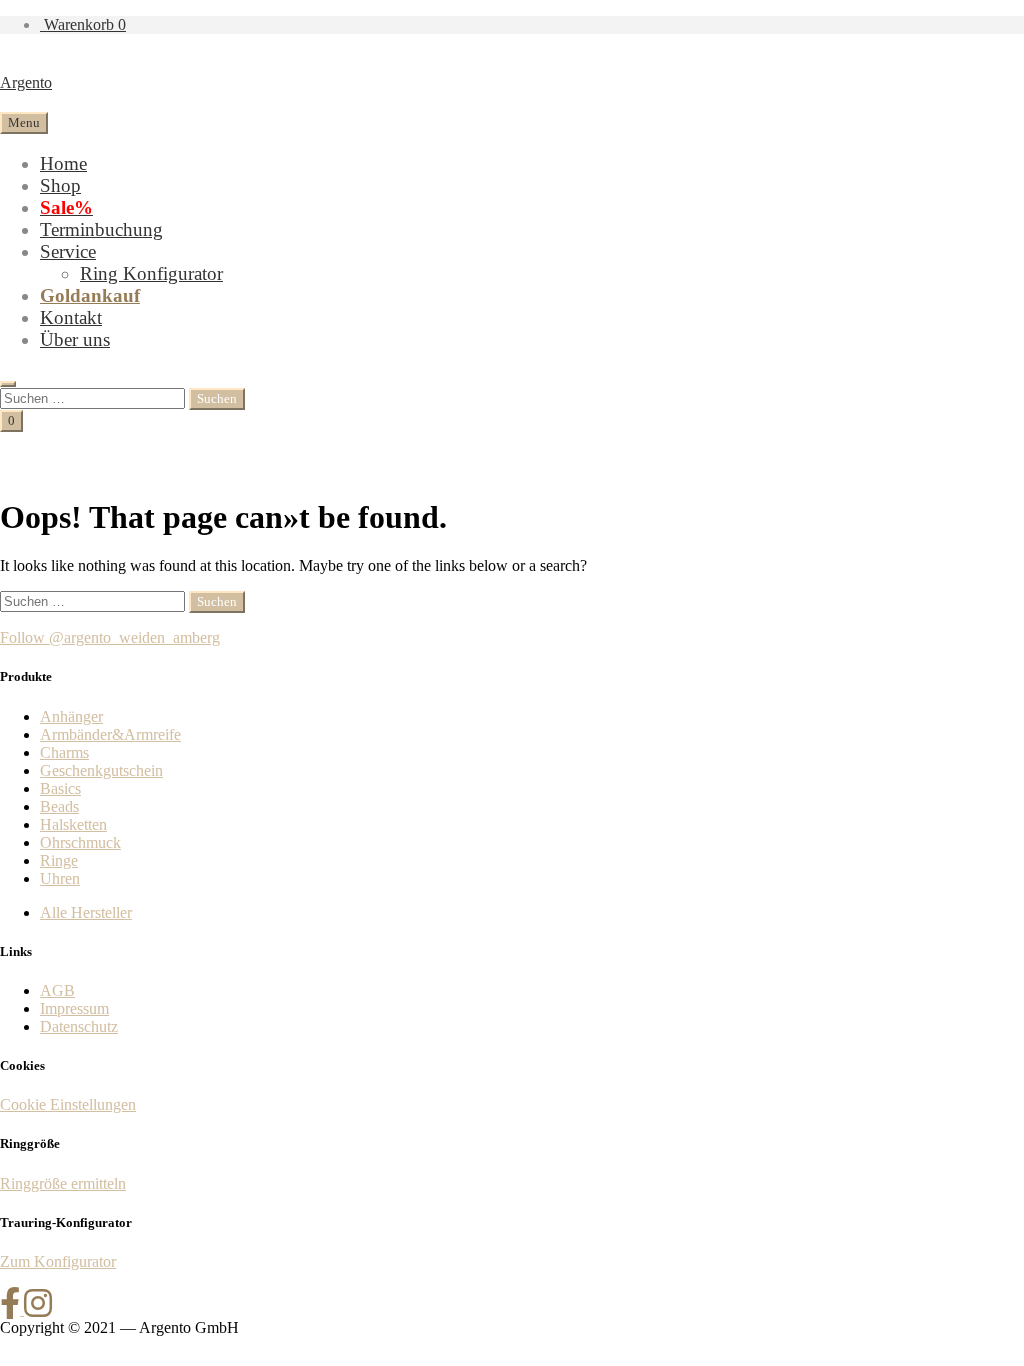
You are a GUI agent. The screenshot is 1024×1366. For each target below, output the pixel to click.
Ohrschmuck (80, 842)
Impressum (74, 1008)
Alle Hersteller (86, 912)
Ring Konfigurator (151, 273)
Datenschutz (79, 1026)
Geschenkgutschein (101, 770)
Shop (60, 185)
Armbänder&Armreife (110, 734)
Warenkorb (83, 24)
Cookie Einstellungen (68, 1104)
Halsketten (73, 824)
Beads (59, 806)
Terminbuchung (101, 229)
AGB (57, 990)
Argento (26, 82)
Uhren (60, 878)
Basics (60, 788)
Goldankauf (90, 295)
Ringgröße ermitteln (63, 1183)
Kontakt (71, 317)
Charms (64, 752)
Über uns (75, 339)
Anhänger (71, 716)
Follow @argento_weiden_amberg (110, 637)
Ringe (59, 860)
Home (63, 163)
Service (68, 251)
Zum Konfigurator (58, 1261)
